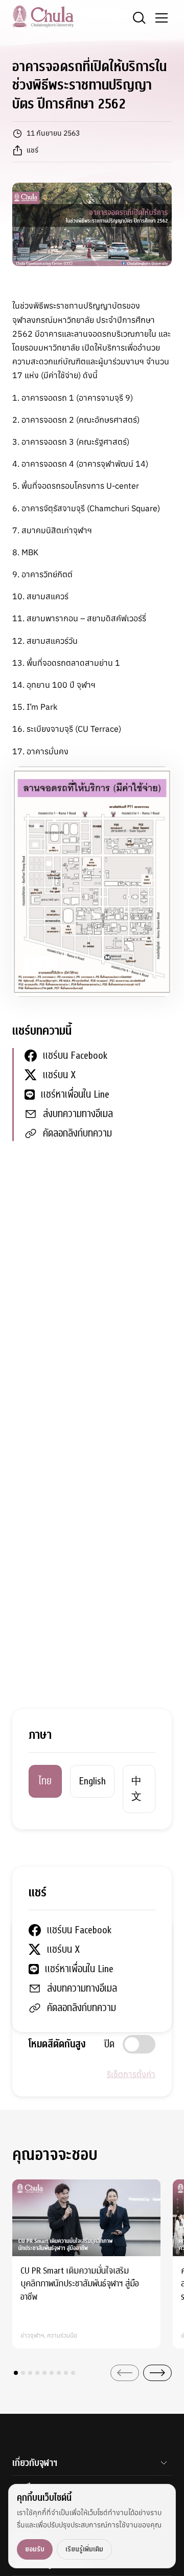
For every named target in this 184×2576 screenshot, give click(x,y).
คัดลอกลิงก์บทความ (77, 1133)
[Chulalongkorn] (43, 16)
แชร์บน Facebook (75, 1055)
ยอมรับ (35, 2549)
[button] (16, 2373)
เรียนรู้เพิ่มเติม (84, 2549)
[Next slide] (157, 2373)
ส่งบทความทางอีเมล (78, 1114)
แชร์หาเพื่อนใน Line (75, 1094)
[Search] (139, 18)
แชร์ (32, 150)
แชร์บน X (59, 1075)
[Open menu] (162, 18)
